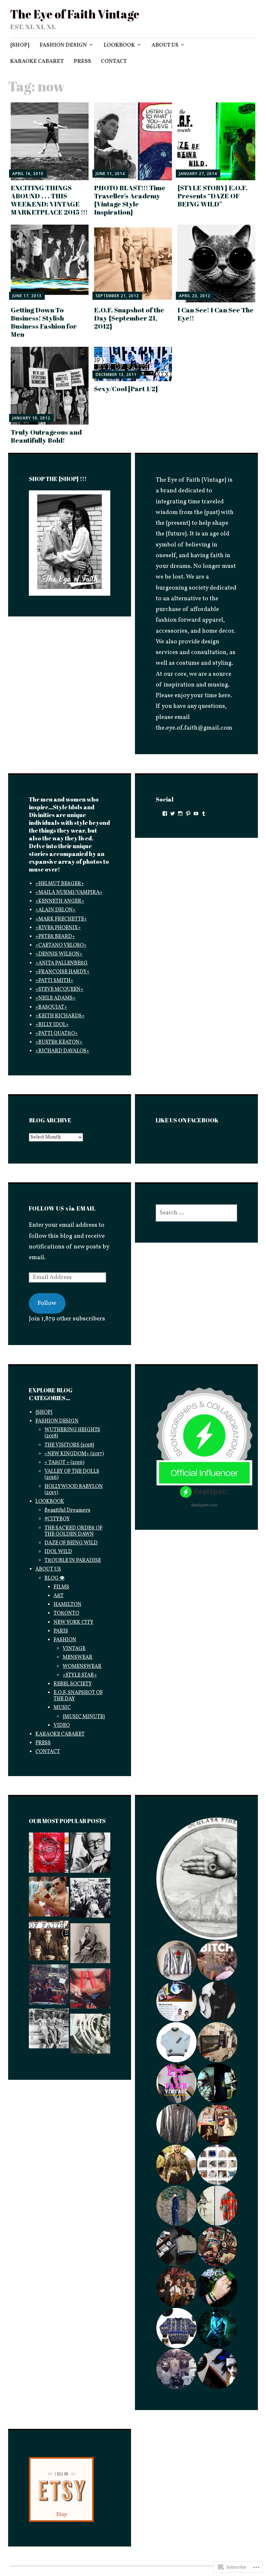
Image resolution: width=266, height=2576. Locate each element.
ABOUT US (165, 45)
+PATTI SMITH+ (54, 981)
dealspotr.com (205, 1505)
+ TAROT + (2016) (64, 1463)
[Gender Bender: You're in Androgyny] (90, 1945)
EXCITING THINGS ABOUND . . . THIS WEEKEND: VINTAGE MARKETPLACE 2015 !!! (49, 200)
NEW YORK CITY (73, 1622)
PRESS (82, 61)
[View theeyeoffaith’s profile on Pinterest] (188, 814)
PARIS (61, 1631)
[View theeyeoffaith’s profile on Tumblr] (204, 814)
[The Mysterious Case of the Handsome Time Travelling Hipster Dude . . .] (90, 1900)
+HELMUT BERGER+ (60, 884)
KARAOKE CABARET (37, 61)
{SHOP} (20, 45)
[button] (176, 1961)
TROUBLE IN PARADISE (73, 1561)
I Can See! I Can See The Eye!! (216, 314)
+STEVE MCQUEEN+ (59, 989)
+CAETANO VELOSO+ (61, 945)
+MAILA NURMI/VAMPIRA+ (69, 893)
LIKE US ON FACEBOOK (187, 1120)
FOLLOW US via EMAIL (62, 1208)
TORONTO (66, 1613)
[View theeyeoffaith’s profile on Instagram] (180, 814)
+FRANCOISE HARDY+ (62, 972)
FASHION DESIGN (63, 45)
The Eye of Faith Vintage (75, 14)
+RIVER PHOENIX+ (58, 928)
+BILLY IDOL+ (52, 1025)
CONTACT (114, 61)
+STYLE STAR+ (80, 1675)
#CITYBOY (57, 1519)
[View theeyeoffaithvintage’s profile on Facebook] (165, 814)
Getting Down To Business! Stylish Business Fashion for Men (44, 322)
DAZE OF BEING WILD (71, 1543)
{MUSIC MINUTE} (84, 1717)
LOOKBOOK (119, 45)
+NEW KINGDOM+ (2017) (74, 1454)
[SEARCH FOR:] (196, 1213)
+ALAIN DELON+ (55, 910)
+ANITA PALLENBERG (61, 963)
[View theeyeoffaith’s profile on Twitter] (173, 814)
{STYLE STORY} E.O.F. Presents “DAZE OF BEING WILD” (212, 196)
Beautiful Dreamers (67, 1510)
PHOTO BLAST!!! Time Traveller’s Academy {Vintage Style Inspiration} (130, 200)
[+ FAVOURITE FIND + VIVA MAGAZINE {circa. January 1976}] (90, 1990)
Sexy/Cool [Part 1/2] (126, 389)
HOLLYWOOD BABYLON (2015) (74, 1490)
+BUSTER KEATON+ (59, 1042)
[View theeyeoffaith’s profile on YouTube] (196, 814)
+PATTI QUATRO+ (57, 1034)
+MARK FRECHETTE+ (61, 919)
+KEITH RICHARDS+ (60, 1016)
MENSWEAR (78, 1657)
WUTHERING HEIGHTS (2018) (72, 1433)
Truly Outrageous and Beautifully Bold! (46, 436)
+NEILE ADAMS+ (55, 998)
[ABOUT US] (49, 1855)
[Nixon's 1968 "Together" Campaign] (49, 1986)
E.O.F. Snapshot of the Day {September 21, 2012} (129, 318)
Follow (47, 1303)
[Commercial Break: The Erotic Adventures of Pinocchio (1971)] (49, 1943)
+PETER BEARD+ (55, 937)
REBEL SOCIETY (73, 1684)
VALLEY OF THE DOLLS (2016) (72, 1475)
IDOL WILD (58, 1552)
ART (59, 1596)
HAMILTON (67, 1605)
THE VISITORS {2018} (69, 1445)
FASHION (65, 1640)
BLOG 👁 (54, 1578)
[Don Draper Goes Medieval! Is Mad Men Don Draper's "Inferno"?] (49, 1899)
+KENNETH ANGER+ (60, 901)
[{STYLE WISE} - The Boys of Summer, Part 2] (49, 2031)
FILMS (61, 1587)
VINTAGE (74, 1649)
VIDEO (62, 1726)
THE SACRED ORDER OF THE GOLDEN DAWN (73, 1531)
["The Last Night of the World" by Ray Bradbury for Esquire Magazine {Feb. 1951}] (90, 1855)
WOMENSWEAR (82, 1667)
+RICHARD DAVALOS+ (62, 1051)
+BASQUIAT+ (51, 1007)
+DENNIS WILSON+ (59, 954)
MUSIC (62, 1708)
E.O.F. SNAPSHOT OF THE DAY (78, 1696)
